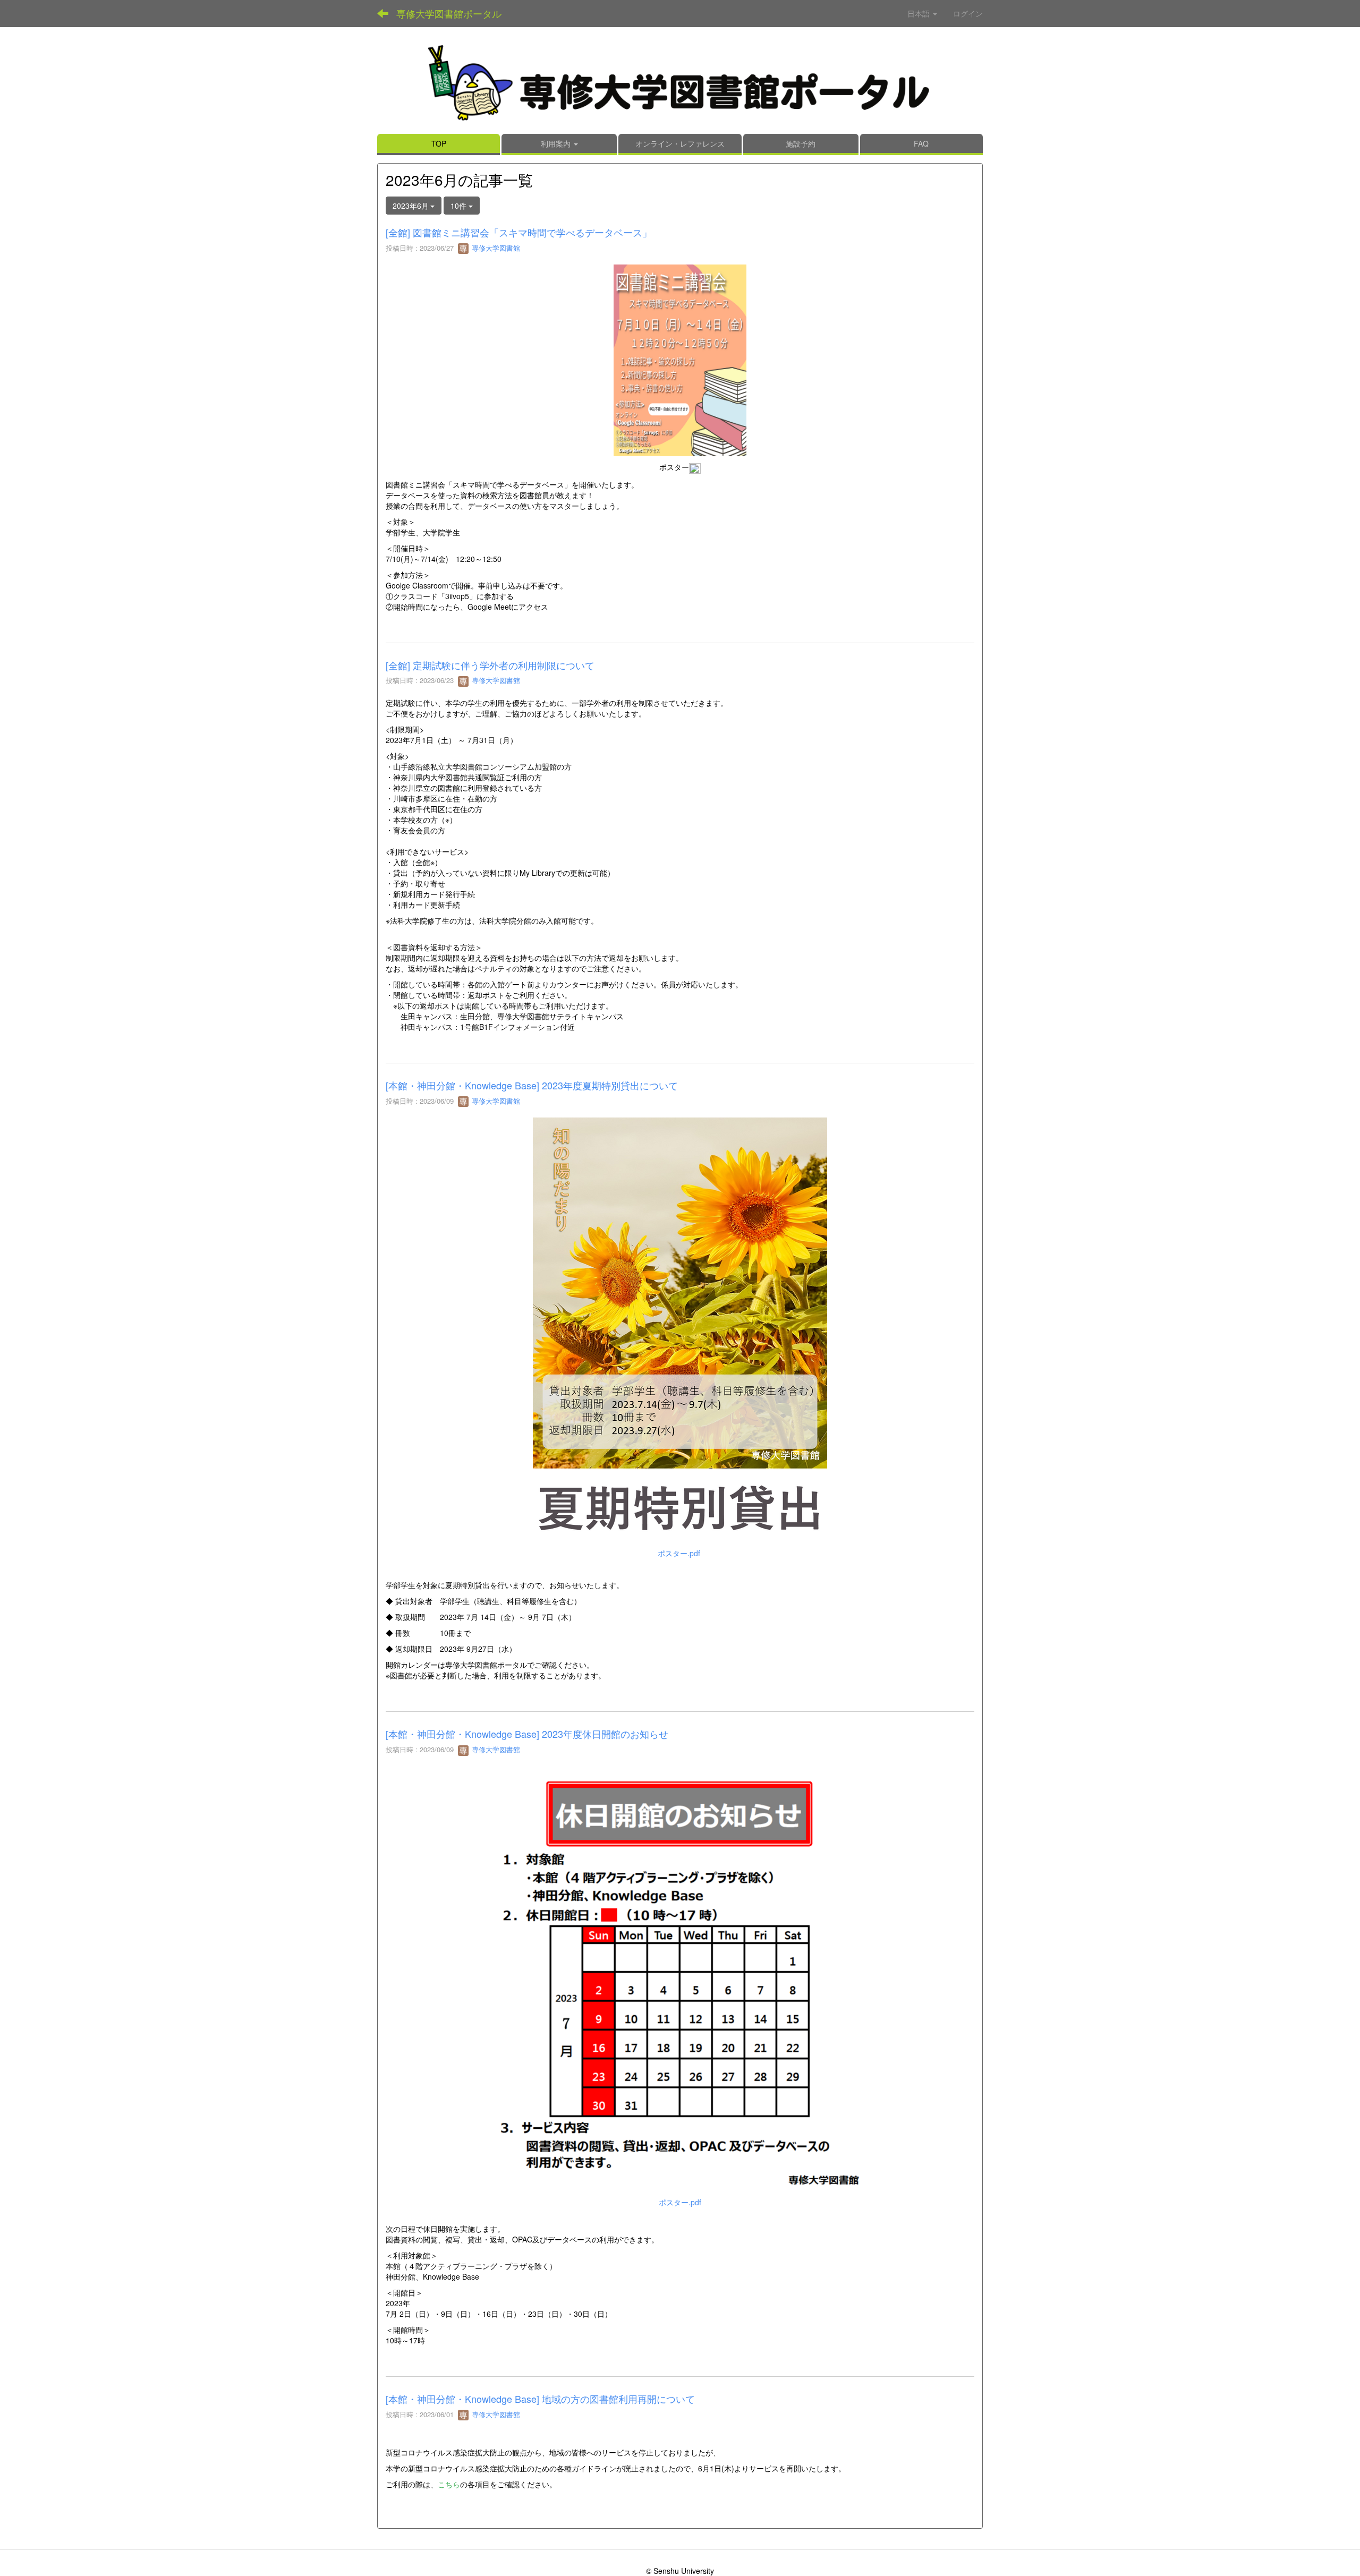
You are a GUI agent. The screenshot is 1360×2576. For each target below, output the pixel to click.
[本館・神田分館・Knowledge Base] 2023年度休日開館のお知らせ (527, 1734)
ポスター (674, 467)
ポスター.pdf (679, 1553)
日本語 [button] (920, 13)
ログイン (968, 13)
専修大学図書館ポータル (449, 13)
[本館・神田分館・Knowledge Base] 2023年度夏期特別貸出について (532, 1085)
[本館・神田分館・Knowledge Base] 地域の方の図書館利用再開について (543, 2399)
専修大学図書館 (495, 248)
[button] (559, 144)
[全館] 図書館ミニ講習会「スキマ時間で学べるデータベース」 (519, 232)
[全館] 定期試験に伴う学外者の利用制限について (490, 665)
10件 (460, 206)
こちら (449, 2484)
